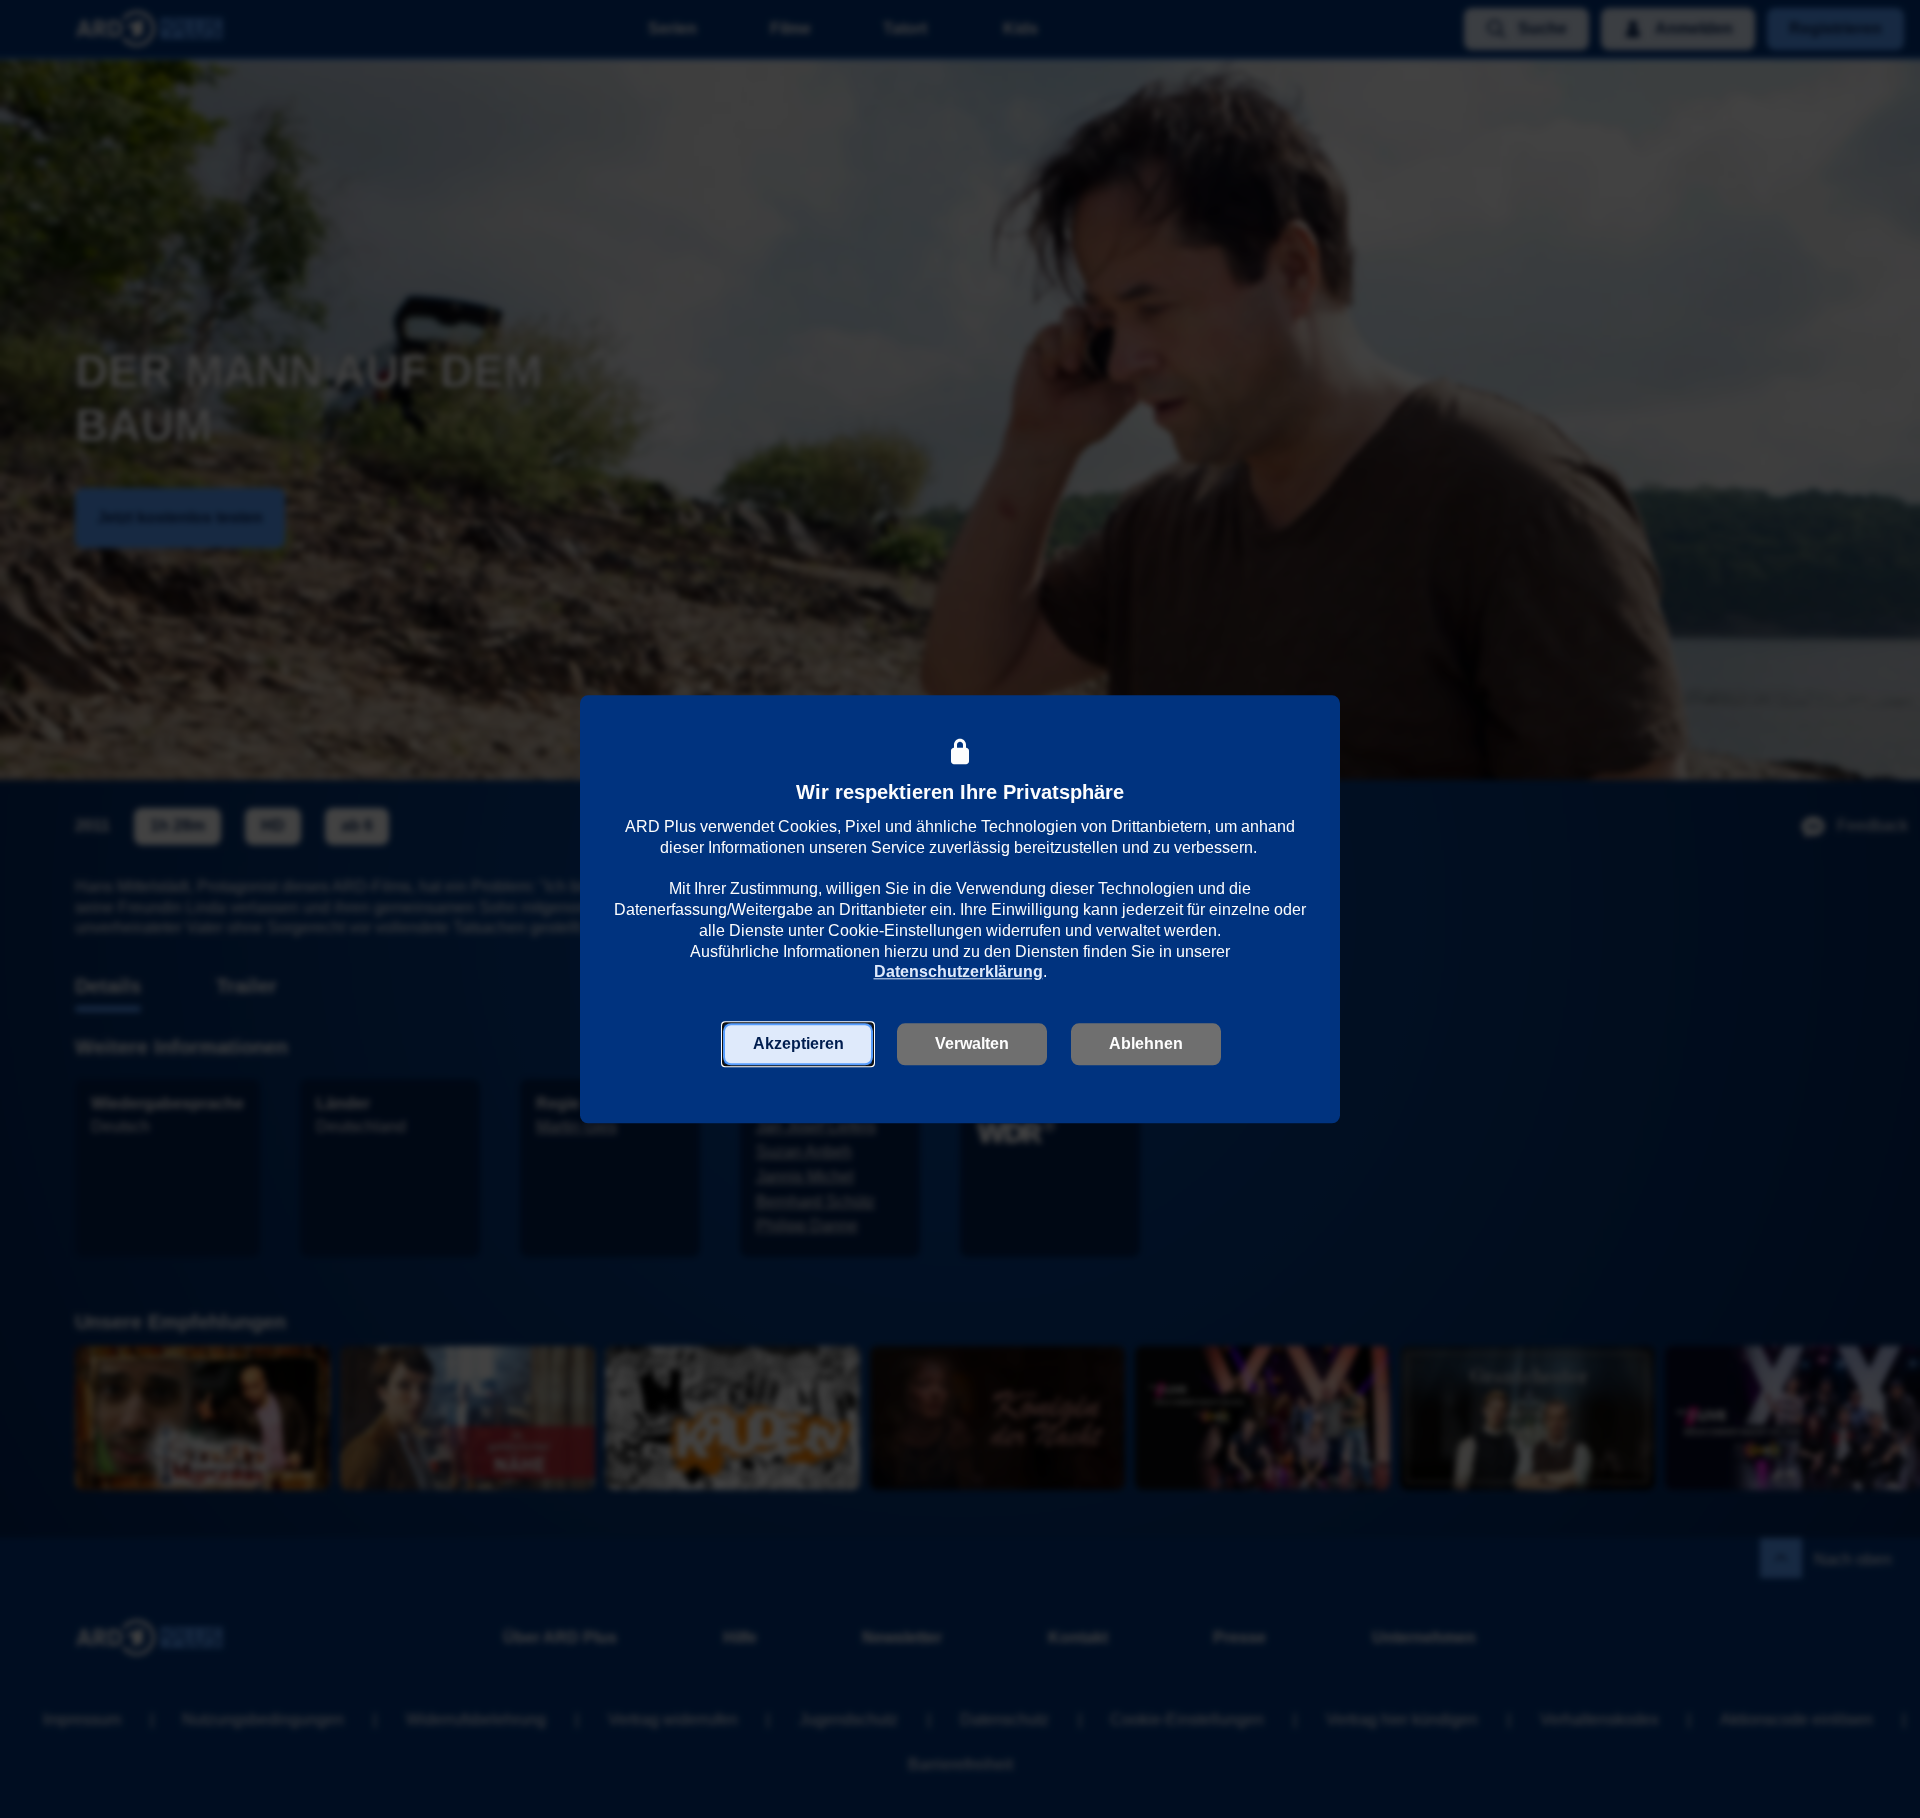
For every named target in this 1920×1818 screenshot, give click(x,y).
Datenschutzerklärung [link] (958, 972)
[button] (798, 1044)
